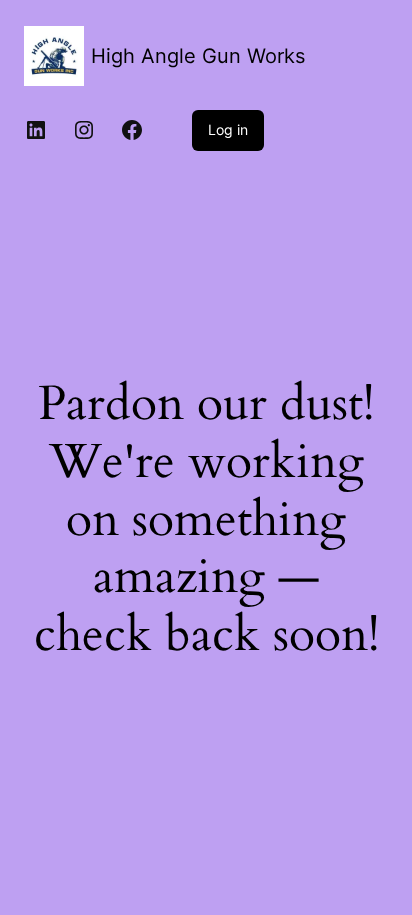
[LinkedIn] (36, 130)
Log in (228, 129)
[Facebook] (132, 130)
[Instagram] (84, 130)
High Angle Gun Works (198, 56)
